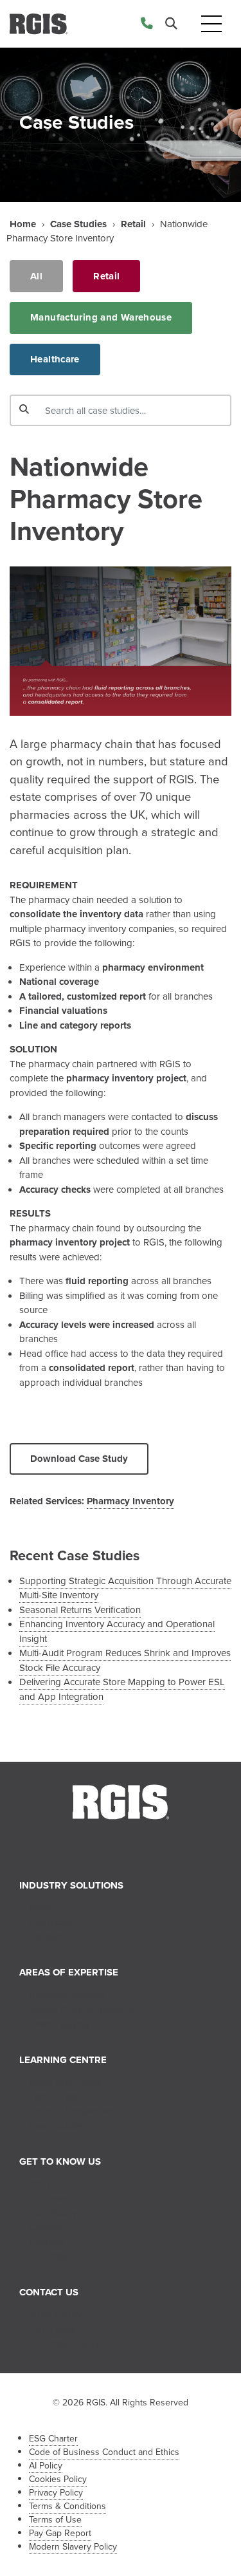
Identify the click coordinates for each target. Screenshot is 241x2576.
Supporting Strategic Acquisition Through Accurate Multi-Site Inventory (125, 1588)
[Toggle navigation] (211, 24)
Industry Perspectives (73, 2111)
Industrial (48, 1937)
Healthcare (55, 359)
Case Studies (78, 224)
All (36, 276)
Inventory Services (67, 1995)
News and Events (65, 2082)
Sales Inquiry (56, 2315)
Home (23, 224)
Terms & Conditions (67, 2506)
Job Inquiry (52, 2329)
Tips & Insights (60, 2096)
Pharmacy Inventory (130, 1501)
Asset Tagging (59, 2024)
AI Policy (46, 2466)
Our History (53, 2213)
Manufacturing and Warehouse (101, 317)
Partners (46, 2242)
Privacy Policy (56, 2493)
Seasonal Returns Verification (80, 1610)
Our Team (49, 2198)
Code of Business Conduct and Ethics (104, 2452)
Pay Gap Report (60, 2533)
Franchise (49, 2256)
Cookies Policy (58, 2479)
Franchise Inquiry (64, 2344)
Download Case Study (79, 1459)
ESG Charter (53, 2439)
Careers (45, 2227)
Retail (133, 224)
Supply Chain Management (85, 2010)
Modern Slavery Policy (73, 2547)
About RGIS (54, 2184)
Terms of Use (55, 2520)
